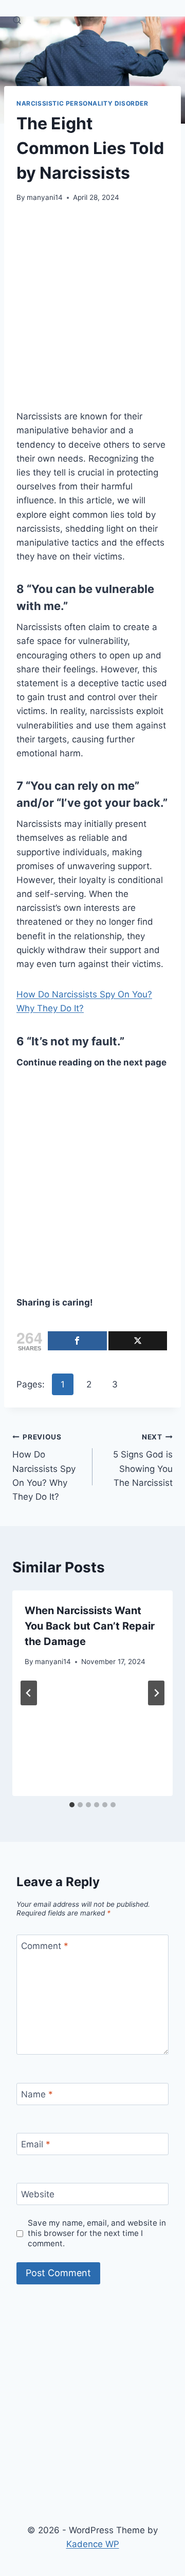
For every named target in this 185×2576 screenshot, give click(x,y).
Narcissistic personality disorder (82, 103)
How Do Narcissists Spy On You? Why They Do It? (44, 1467)
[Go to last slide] (29, 1693)
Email (36, 2144)
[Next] (156, 1693)
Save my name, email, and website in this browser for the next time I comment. (97, 2233)
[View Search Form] (17, 21)
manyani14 (45, 197)
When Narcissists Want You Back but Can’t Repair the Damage (90, 1626)
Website (38, 2194)
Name (37, 2094)
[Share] (77, 1341)
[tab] (72, 1805)
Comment (45, 1946)
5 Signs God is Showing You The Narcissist (143, 1460)
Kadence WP (93, 2544)
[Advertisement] (92, 313)
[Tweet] (138, 1341)
